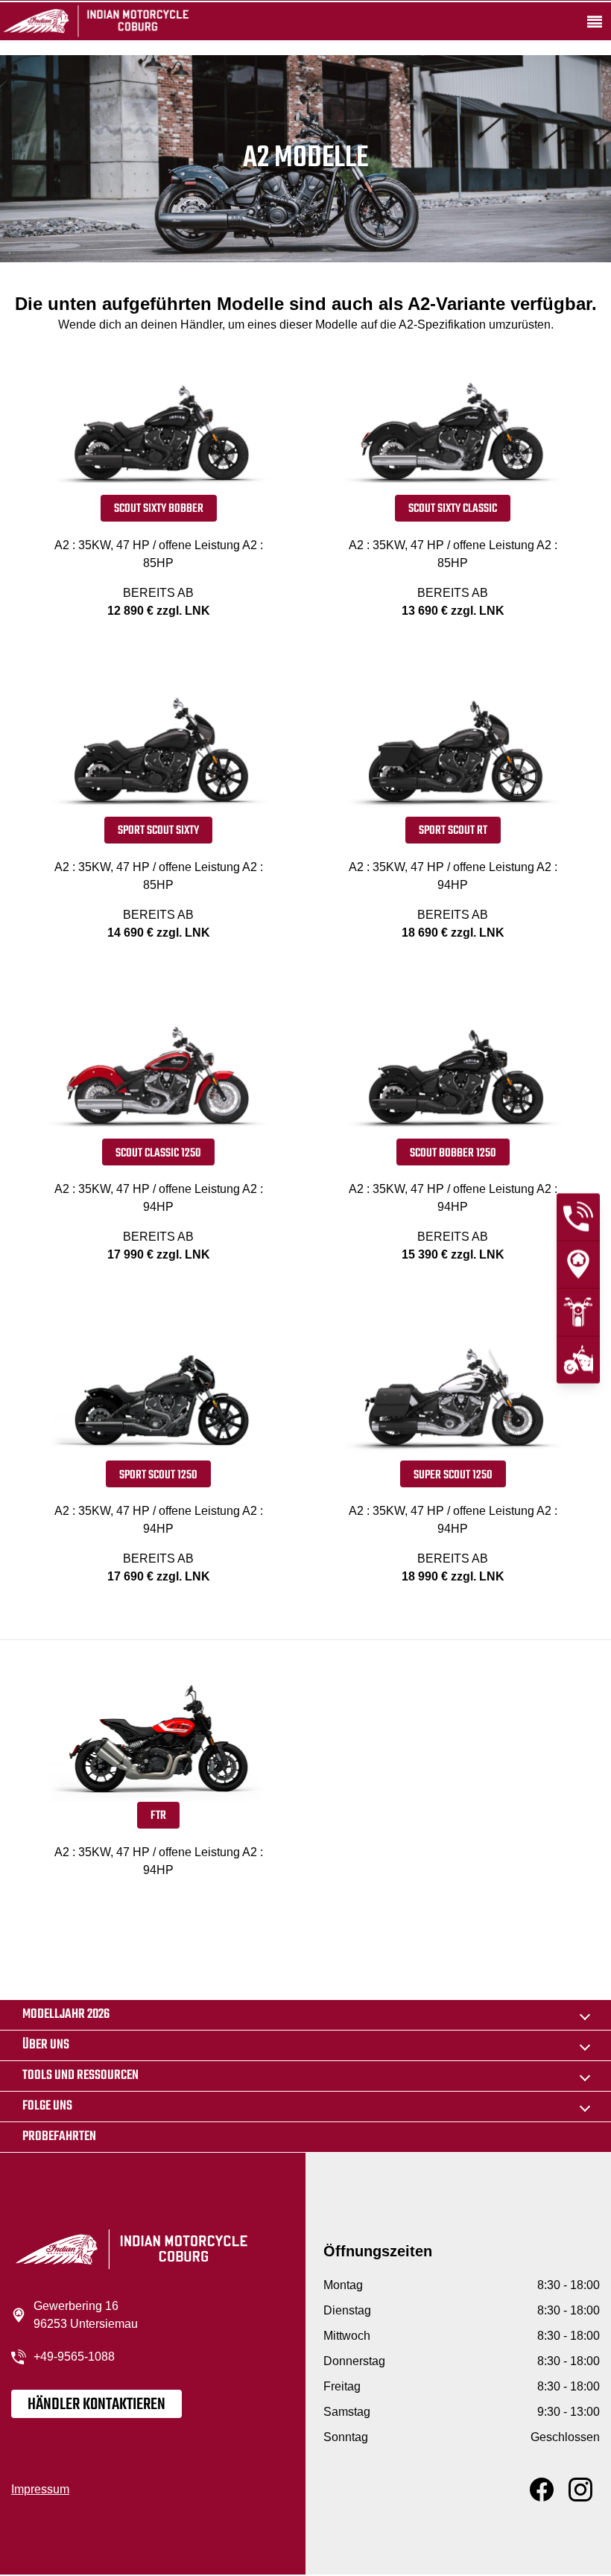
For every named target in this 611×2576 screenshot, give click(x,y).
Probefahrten (59, 2137)
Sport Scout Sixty (158, 831)
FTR (158, 1816)
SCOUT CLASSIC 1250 (158, 1153)
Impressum (40, 2489)
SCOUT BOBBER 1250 (453, 1153)
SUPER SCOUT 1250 (453, 1475)
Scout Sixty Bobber (159, 509)
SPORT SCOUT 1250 (158, 1475)
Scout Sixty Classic (453, 509)
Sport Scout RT (453, 831)
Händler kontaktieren (96, 2405)
